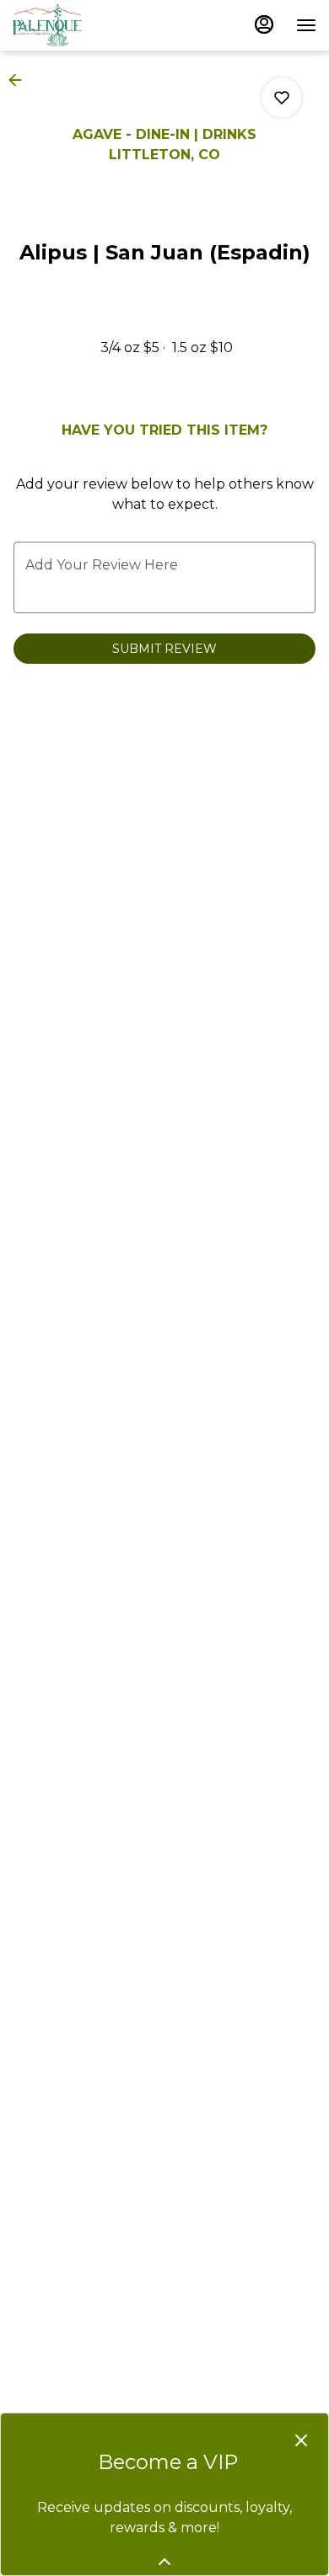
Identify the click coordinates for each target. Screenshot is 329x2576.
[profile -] (264, 24)
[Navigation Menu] (306, 25)
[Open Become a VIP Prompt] (164, 2562)
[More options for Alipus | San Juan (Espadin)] (282, 98)
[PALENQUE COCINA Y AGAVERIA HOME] (89, 25)
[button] (20, 80)
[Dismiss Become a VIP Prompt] (301, 2440)
